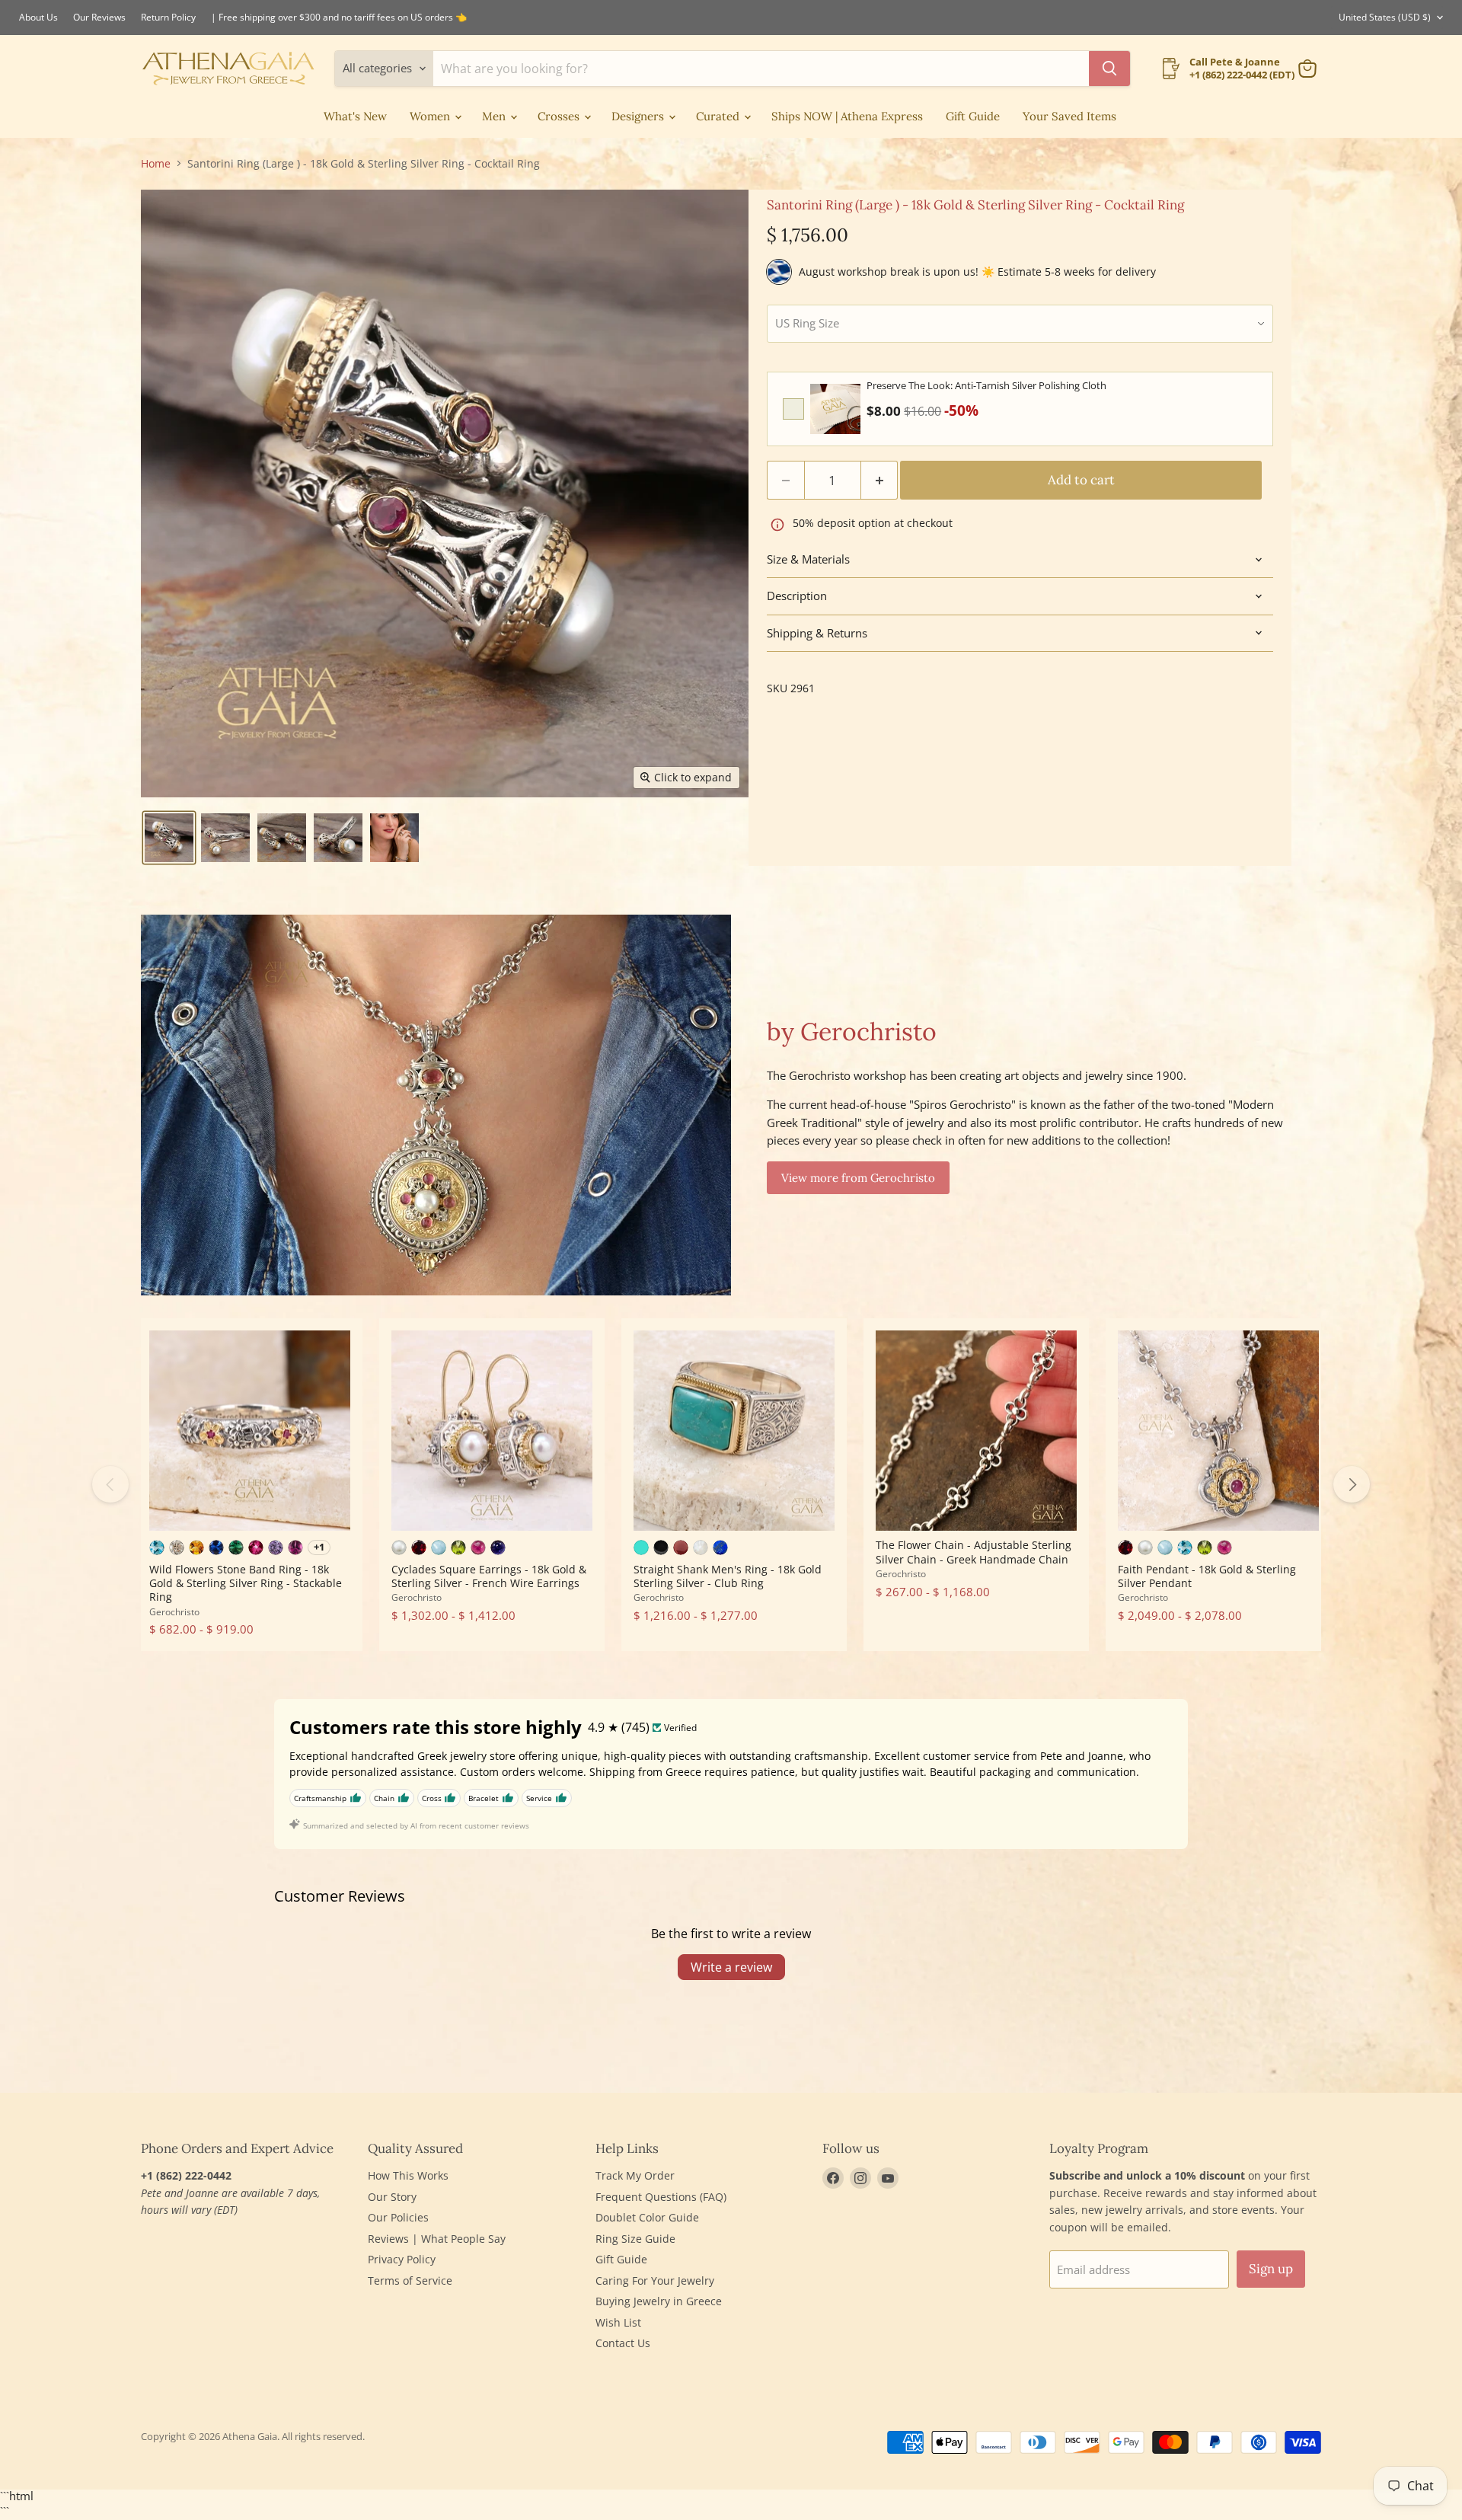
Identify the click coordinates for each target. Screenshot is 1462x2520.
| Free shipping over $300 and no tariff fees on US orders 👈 (339, 18)
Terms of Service (410, 2280)
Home (156, 164)
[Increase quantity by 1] (880, 480)
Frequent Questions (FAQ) (661, 2197)
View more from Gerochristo (858, 1178)
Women (431, 116)
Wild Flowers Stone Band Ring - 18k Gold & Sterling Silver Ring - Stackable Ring (246, 1583)
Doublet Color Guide (647, 2217)
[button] (169, 838)
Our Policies (398, 2217)
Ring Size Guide (635, 2239)
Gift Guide (973, 116)
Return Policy (168, 18)
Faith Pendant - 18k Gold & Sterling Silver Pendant (1207, 1576)
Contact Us (623, 2343)
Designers (639, 116)
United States (1385, 17)
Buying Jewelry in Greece (659, 2301)
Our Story (392, 2197)
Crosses (560, 116)
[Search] (1109, 69)
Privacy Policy (402, 2259)
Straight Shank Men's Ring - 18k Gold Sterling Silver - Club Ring (728, 1576)
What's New (355, 116)
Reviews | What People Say (437, 2239)
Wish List (618, 2322)
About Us (38, 18)
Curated (719, 116)
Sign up (1271, 2269)
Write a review (731, 1967)
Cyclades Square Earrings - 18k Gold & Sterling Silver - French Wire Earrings (489, 1576)
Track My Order (635, 2175)
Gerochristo (174, 1612)
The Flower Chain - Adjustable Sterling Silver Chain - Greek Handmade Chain (974, 1552)
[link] (835, 409)
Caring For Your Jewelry (655, 2280)
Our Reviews (99, 18)
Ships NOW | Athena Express (847, 116)
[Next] (1352, 1484)
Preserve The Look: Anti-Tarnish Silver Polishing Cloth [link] (986, 385)
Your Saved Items (1069, 116)
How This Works (408, 2175)
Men (495, 116)
